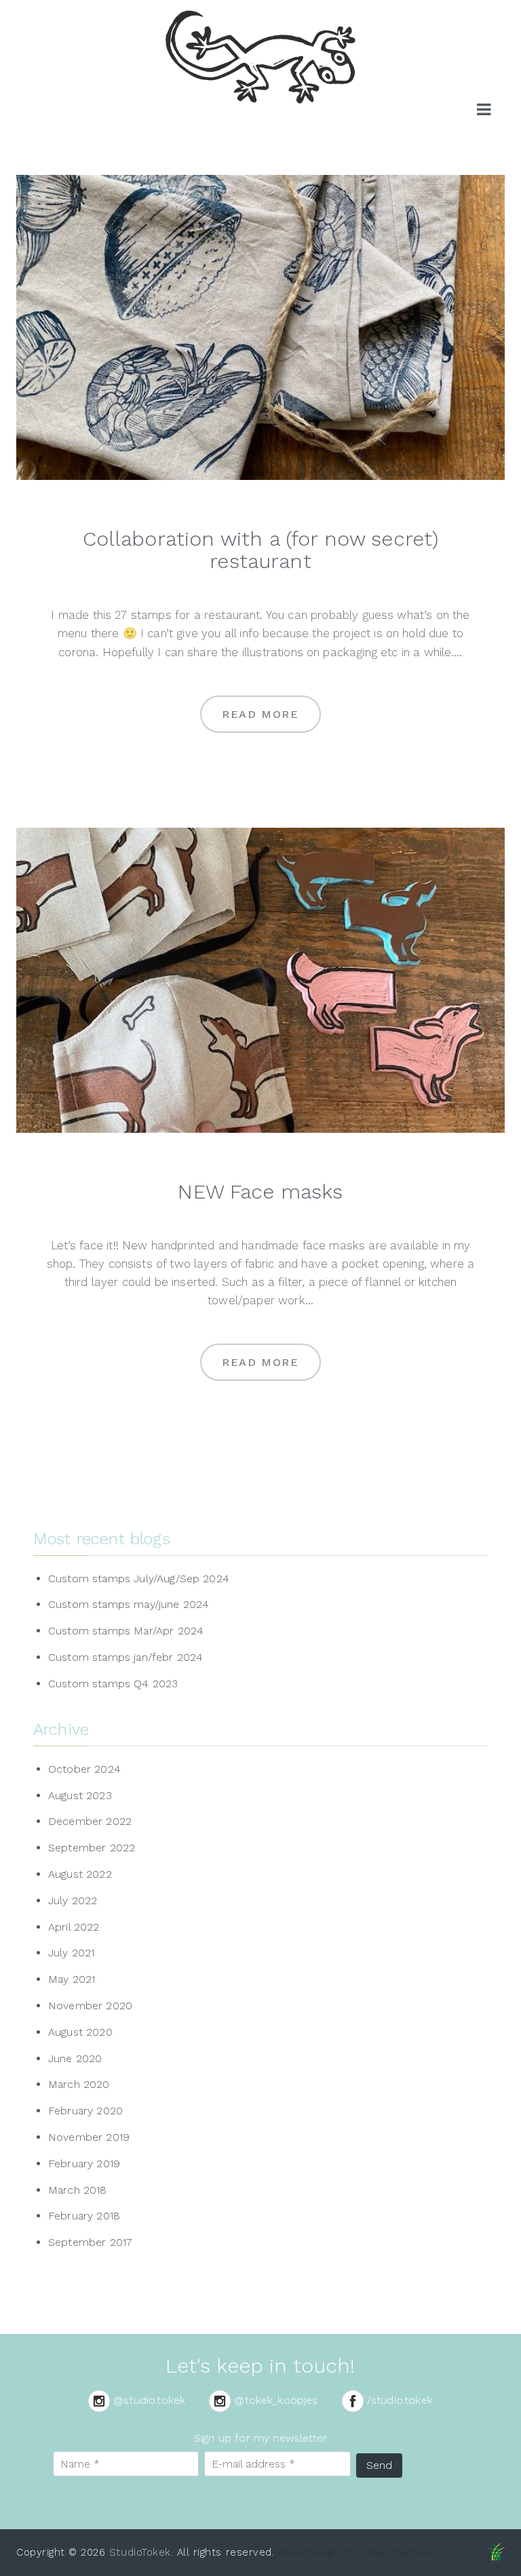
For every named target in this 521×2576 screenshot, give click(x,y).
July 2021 (71, 1953)
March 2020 (79, 2084)
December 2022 (90, 1821)
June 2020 (75, 2058)
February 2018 (84, 2216)
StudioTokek (140, 2552)
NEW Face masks (260, 1191)
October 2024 (84, 1769)
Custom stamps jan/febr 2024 (126, 1657)
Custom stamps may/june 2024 (129, 1604)
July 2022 (73, 1900)
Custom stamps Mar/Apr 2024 (126, 1631)
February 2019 (84, 2164)
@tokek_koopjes (276, 2400)
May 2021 (72, 1979)
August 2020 (80, 2032)
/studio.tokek (400, 2400)
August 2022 (80, 1874)
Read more (260, 714)
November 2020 (90, 2006)
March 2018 (78, 2190)
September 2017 (90, 2242)
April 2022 (74, 1927)
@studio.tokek (149, 2400)
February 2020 (85, 2111)
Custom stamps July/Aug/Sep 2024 (139, 1578)
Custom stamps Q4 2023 (113, 1684)
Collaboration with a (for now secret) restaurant (261, 550)
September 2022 (92, 1848)
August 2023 (80, 1795)
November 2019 (89, 2137)
